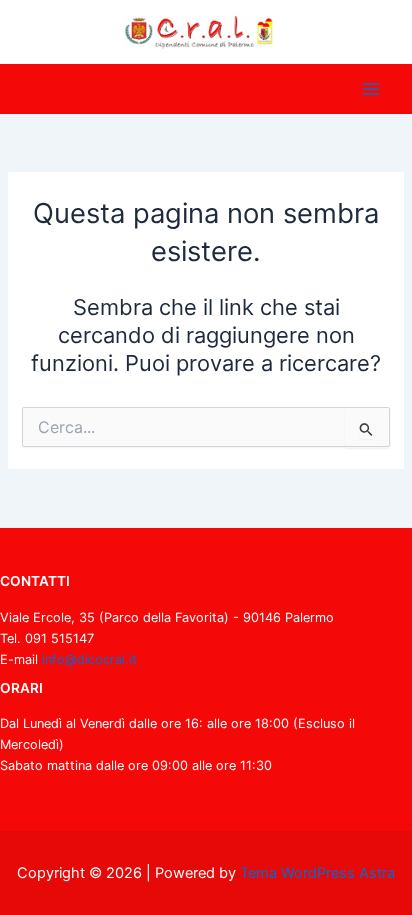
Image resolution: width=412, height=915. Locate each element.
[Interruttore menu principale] (371, 89)
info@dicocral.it (89, 659)
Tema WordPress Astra (317, 873)
